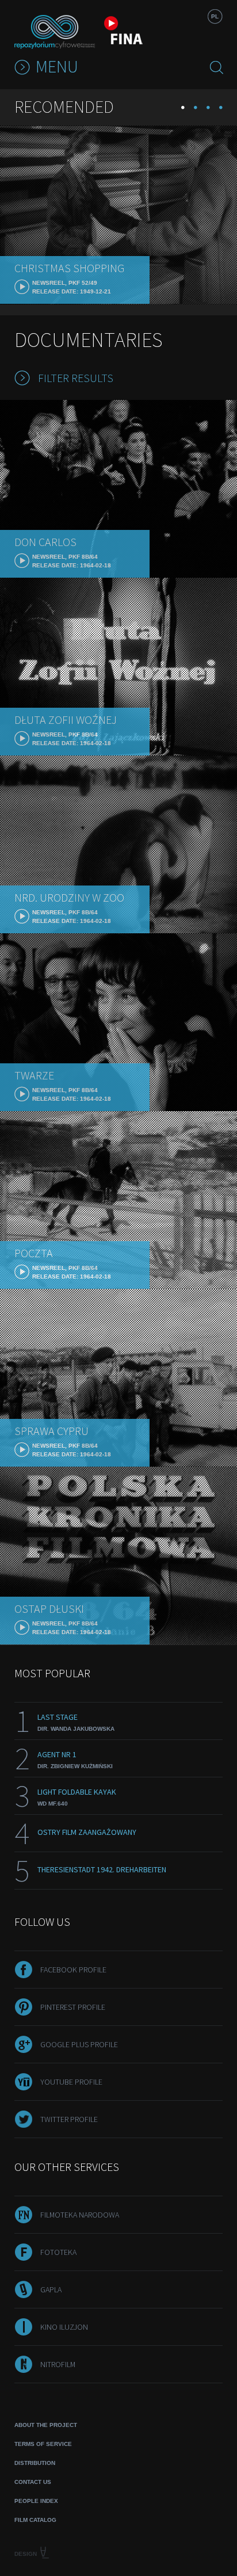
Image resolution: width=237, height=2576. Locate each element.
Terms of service (43, 2444)
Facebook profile (73, 1970)
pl (215, 16)
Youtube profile (71, 2082)
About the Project (46, 2425)
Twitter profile (69, 2119)
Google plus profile (79, 2044)
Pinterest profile (73, 2007)
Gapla (51, 2289)
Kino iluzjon (64, 2327)
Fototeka (58, 2252)
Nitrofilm (58, 2364)
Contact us (33, 2482)
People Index (36, 2501)
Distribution (35, 2463)
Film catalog (35, 2520)
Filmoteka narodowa (80, 2215)
